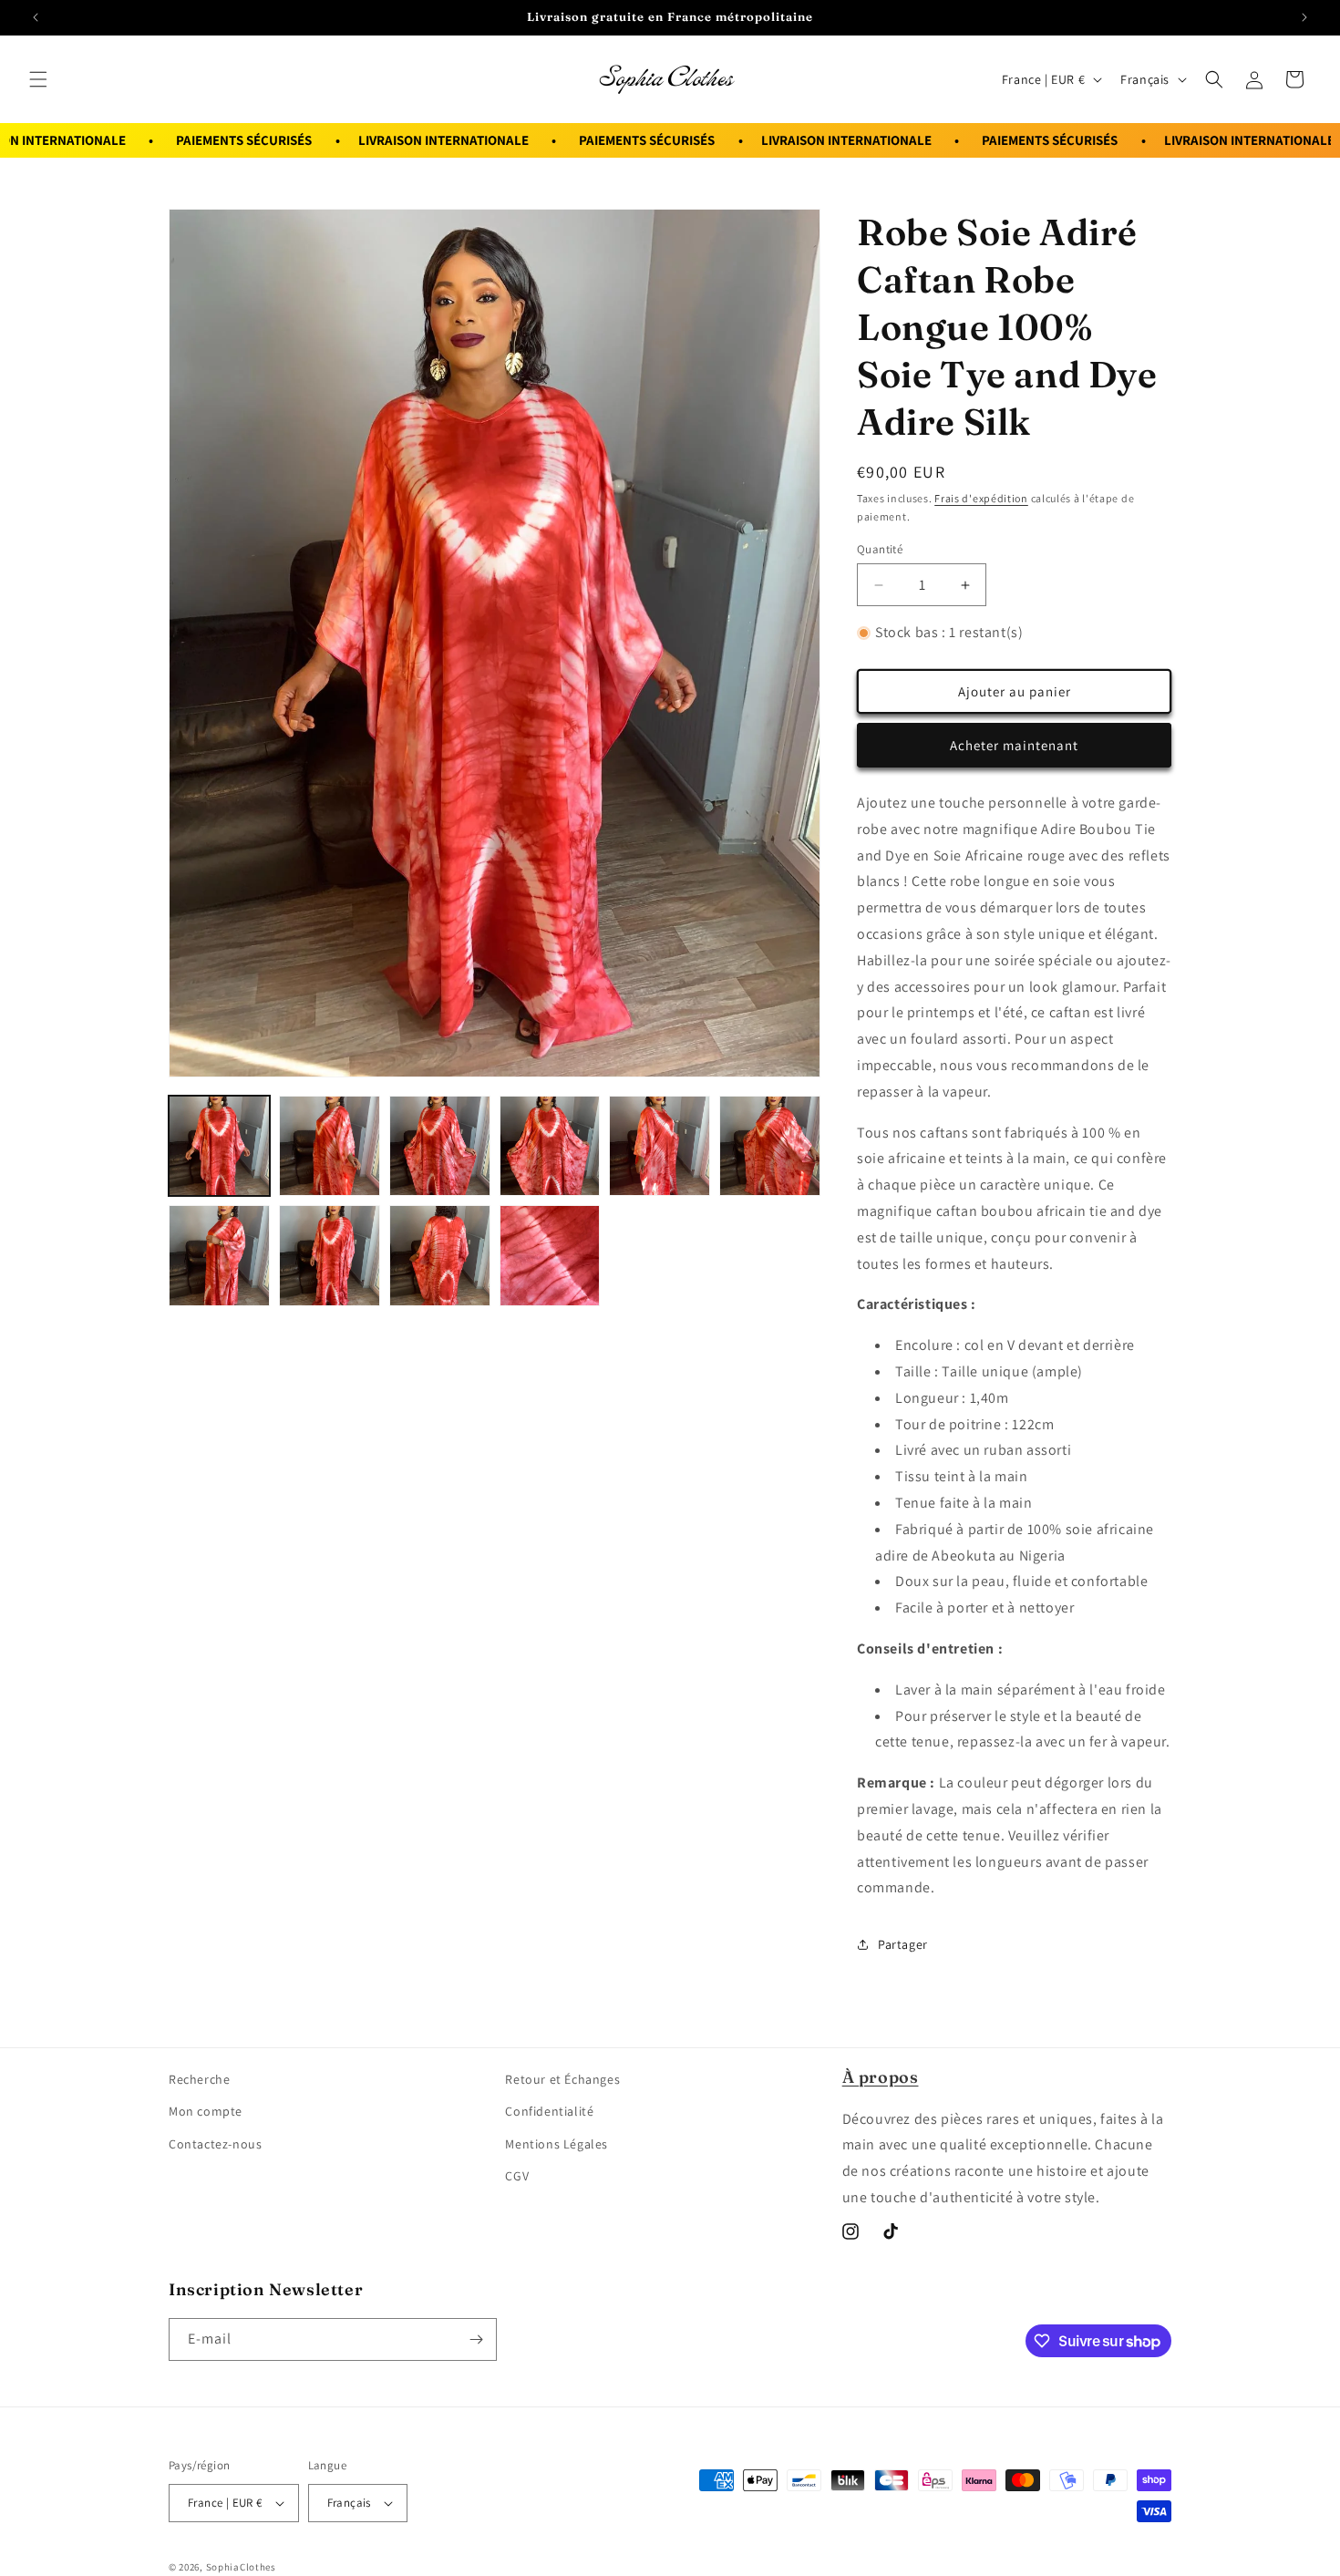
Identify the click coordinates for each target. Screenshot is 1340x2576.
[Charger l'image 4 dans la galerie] (550, 1146)
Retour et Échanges (562, 2079)
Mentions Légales (557, 2144)
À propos (881, 2077)
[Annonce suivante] (1304, 17)
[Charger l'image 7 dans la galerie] (219, 1256)
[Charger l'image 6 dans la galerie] (770, 1146)
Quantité (880, 549)
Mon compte (206, 2111)
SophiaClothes (241, 2567)
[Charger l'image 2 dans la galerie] (330, 1146)
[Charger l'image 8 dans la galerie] (330, 1256)
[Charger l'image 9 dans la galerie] (440, 1256)
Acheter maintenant (1014, 745)
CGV (517, 2176)
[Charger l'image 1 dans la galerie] (219, 1146)
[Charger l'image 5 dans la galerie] (660, 1146)
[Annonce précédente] (36, 17)
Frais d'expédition (981, 498)
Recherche (199, 2079)
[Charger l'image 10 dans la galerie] (550, 1256)
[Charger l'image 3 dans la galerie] (440, 1146)
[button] (38, 79)
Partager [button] (903, 1944)
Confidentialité (549, 2111)
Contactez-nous (215, 2144)
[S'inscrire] (476, 2339)
